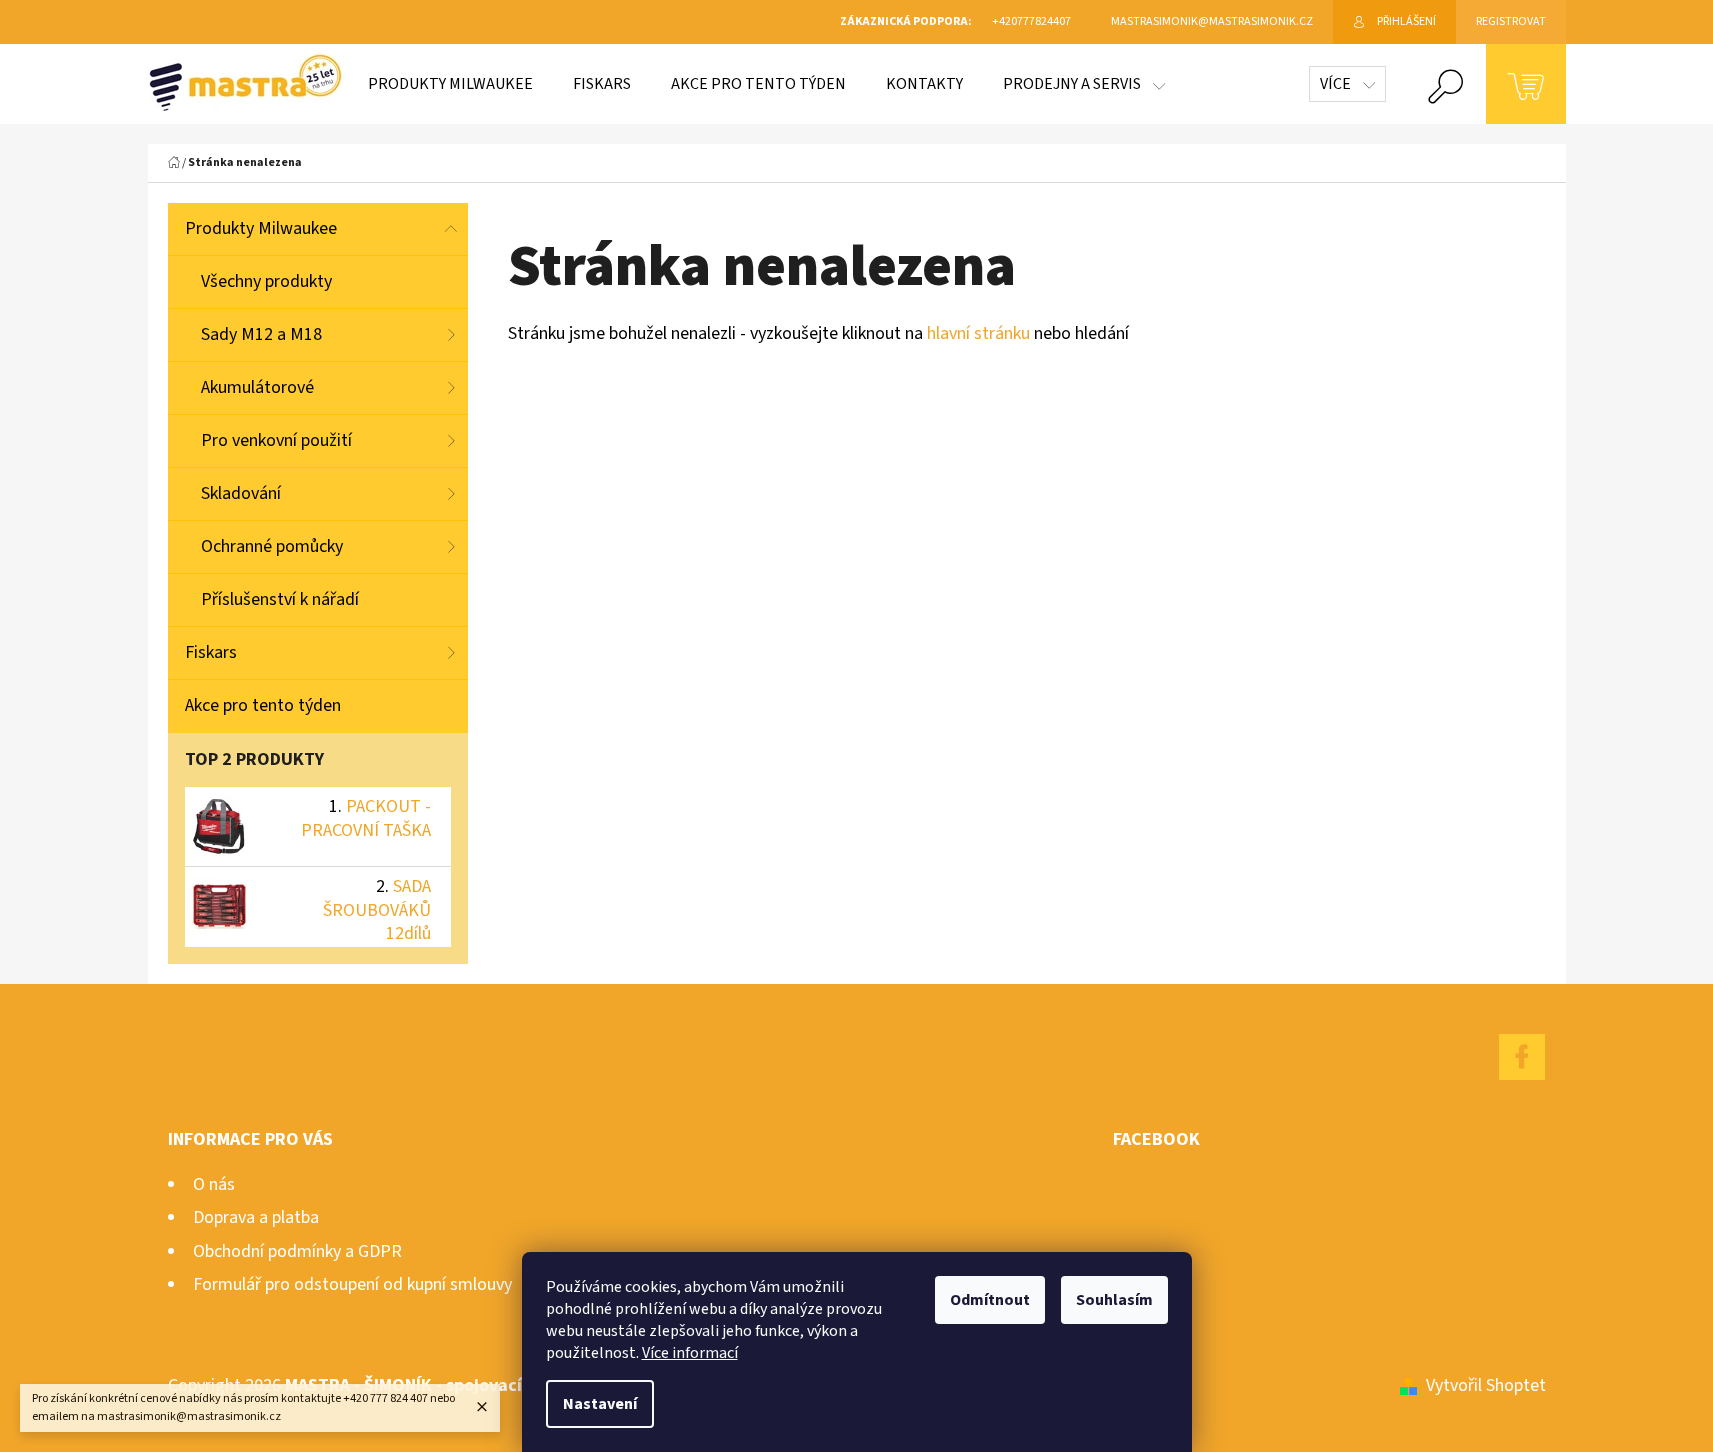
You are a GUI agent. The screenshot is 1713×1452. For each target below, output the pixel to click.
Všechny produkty (266, 281)
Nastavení (600, 1404)
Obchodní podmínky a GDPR (297, 1251)
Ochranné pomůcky (272, 546)
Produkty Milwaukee (261, 228)
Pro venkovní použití (276, 440)
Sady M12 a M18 (261, 334)
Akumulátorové (257, 387)
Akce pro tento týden (263, 705)
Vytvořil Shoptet (1486, 1385)
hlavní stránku (980, 333)
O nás (214, 1184)
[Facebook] (1522, 1057)
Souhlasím (1114, 1300)
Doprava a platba (256, 1217)
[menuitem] (450, 84)
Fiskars (211, 652)
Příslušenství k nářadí (280, 599)
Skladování (241, 493)
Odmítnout (990, 1300)
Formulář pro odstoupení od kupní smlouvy (352, 1284)
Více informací (690, 1353)
